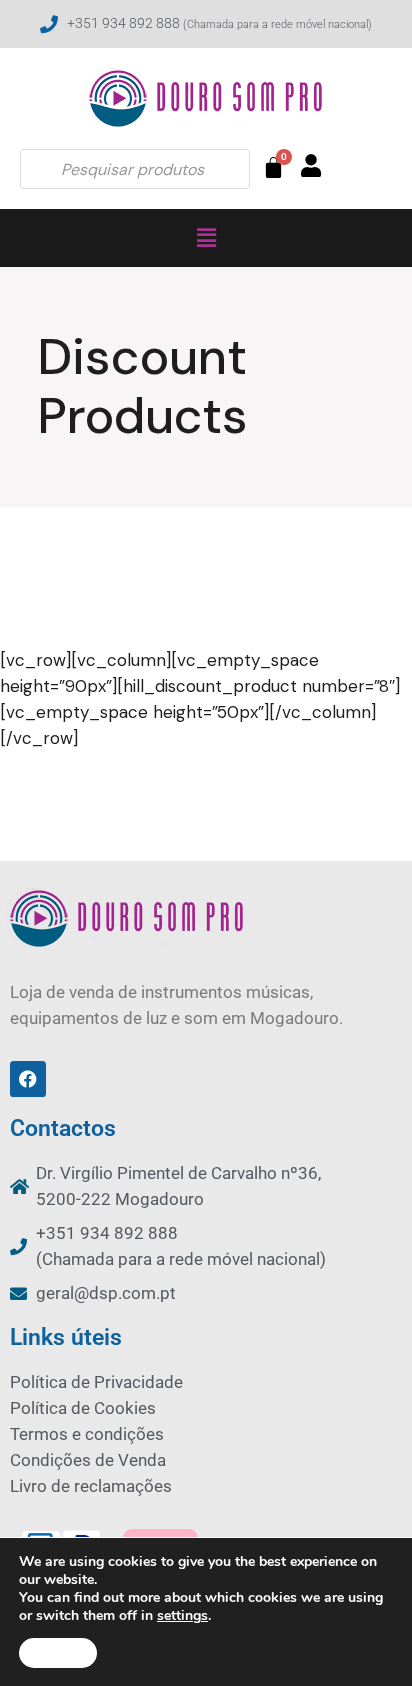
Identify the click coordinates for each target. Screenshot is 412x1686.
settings (182, 1616)
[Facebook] (28, 1079)
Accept (58, 1653)
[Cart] (273, 167)
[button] (206, 238)
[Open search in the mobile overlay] (135, 169)
